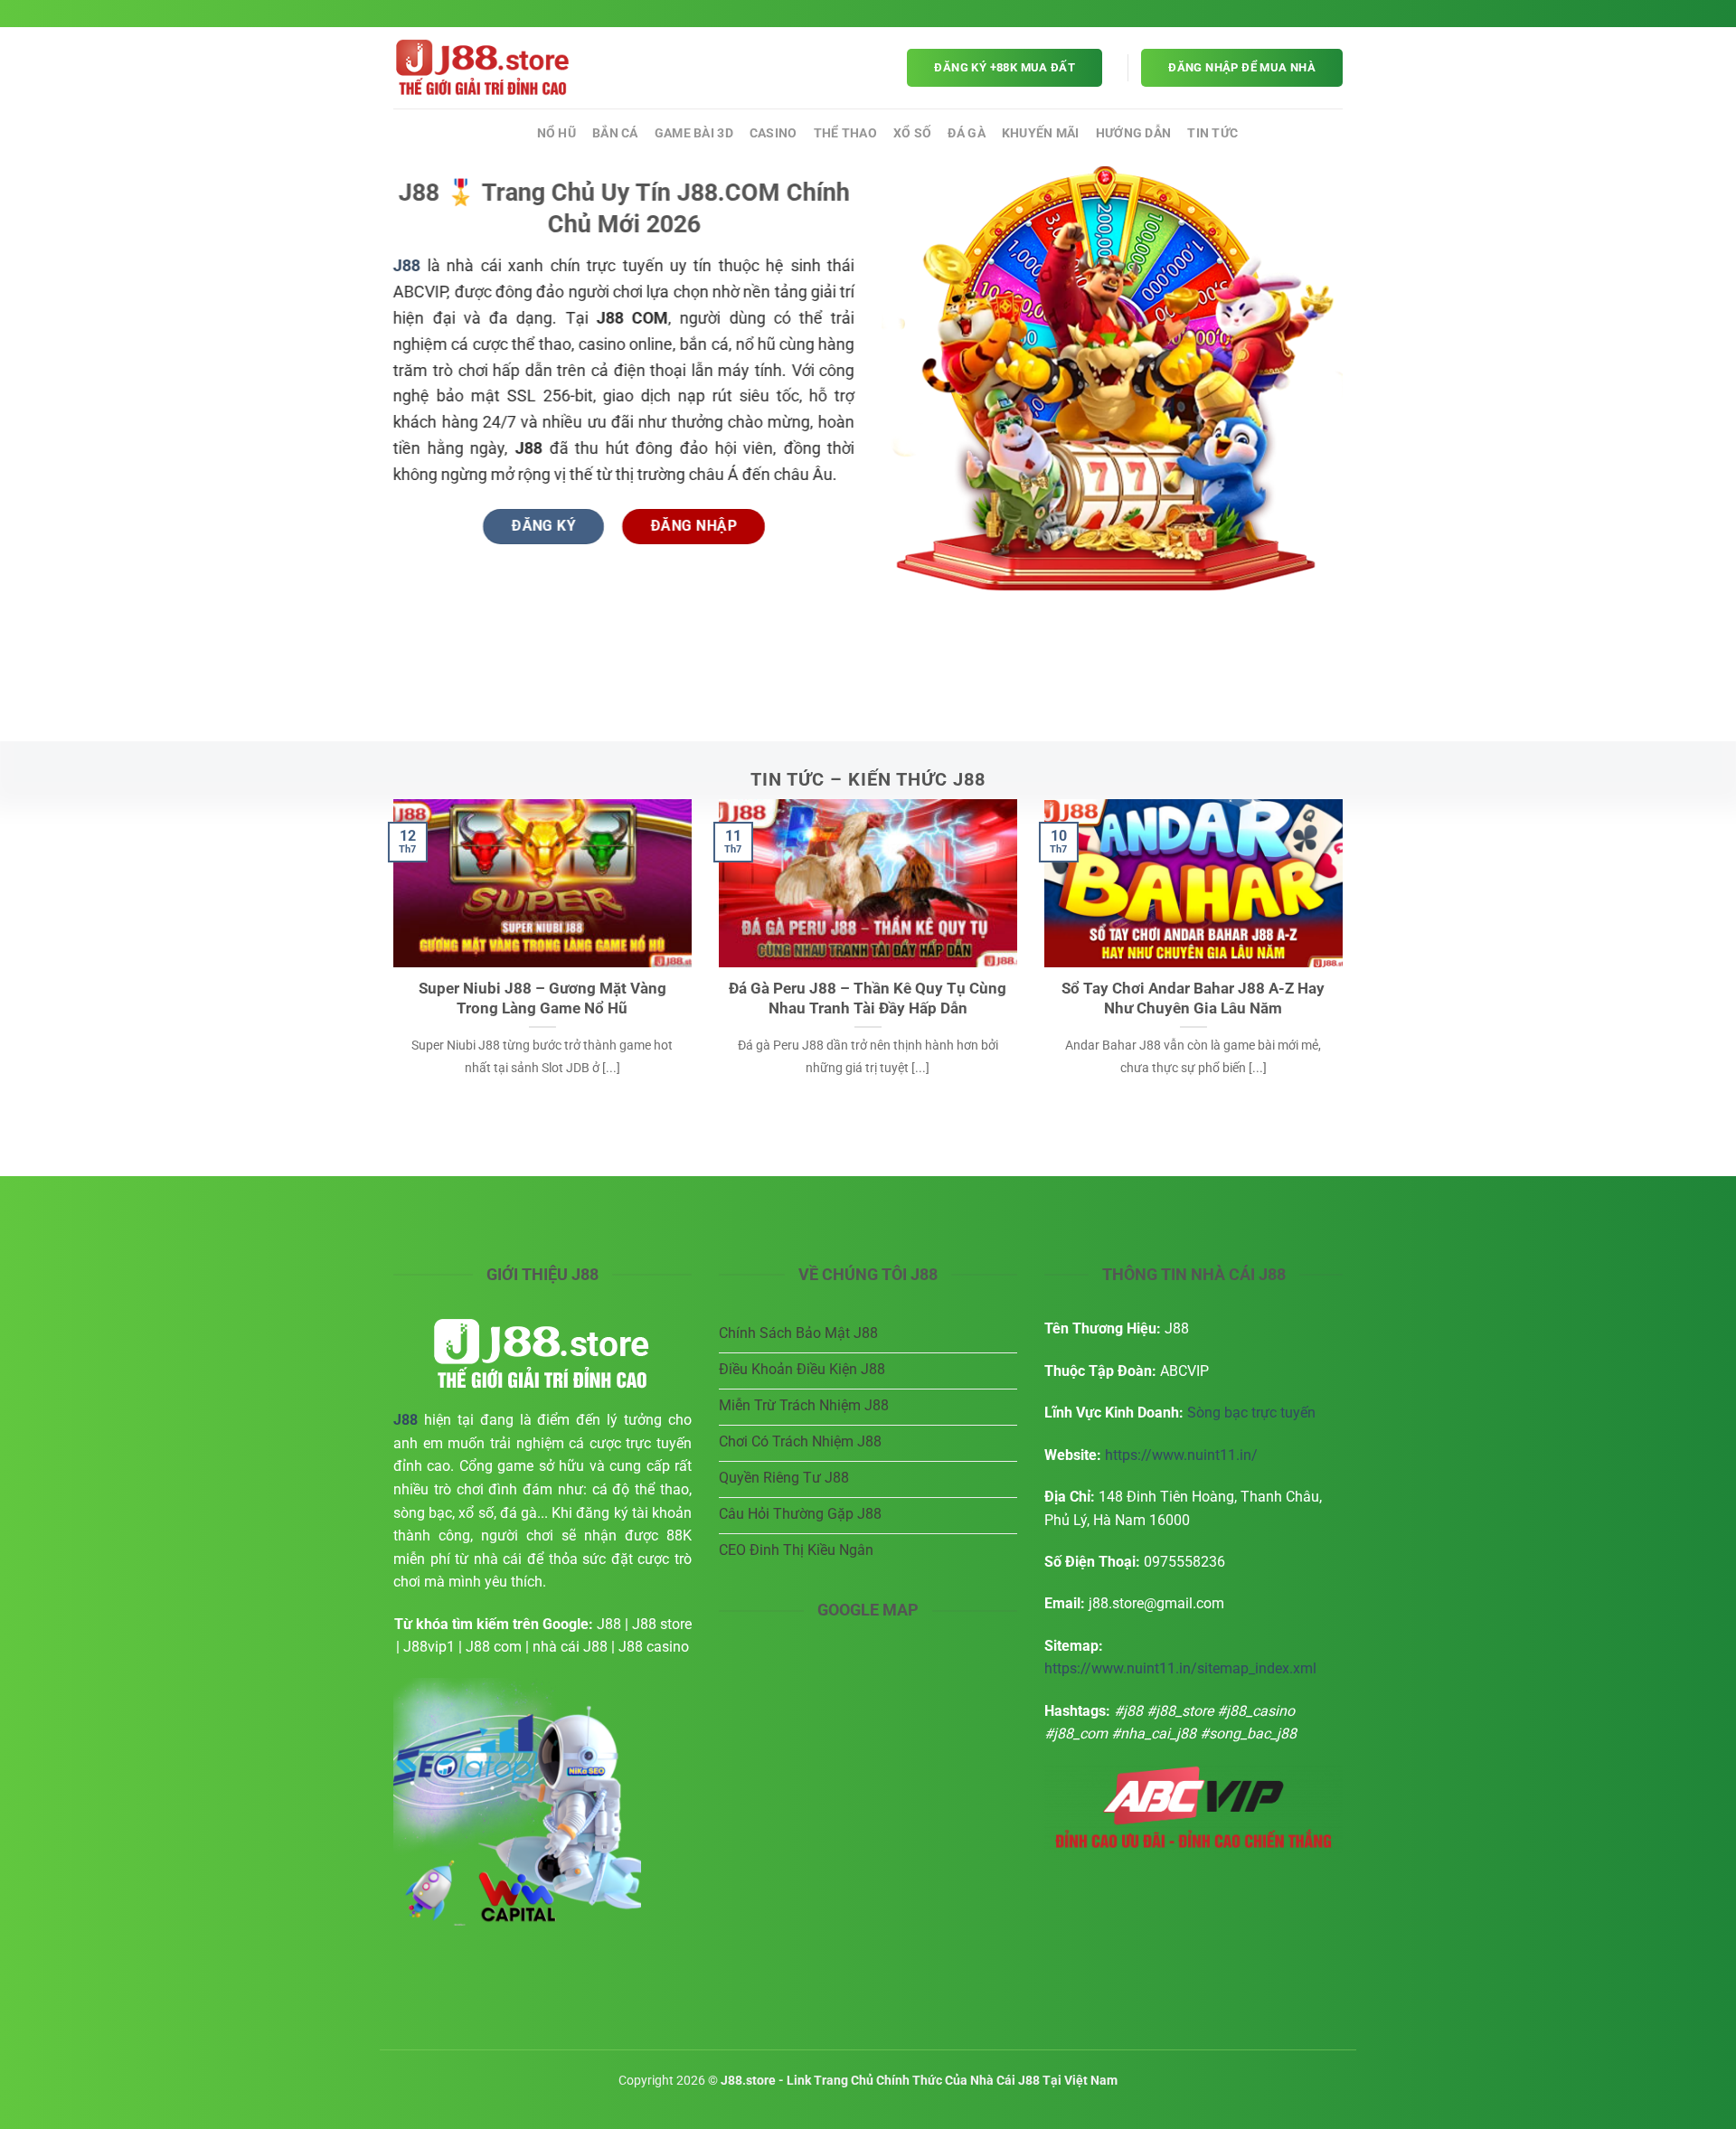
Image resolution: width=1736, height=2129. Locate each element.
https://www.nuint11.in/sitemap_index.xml (1180, 1668)
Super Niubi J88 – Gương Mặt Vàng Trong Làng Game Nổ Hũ (542, 999)
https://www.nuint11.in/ (1181, 1455)
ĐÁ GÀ (966, 133)
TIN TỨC (1212, 133)
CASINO (774, 133)
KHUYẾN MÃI (1041, 133)
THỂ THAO (845, 133)
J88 (509, 133)
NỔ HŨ (557, 133)
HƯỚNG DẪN (1134, 133)
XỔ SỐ (912, 133)
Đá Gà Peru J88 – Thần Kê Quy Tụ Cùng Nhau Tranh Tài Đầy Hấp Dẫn (868, 999)
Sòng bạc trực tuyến (1251, 1413)
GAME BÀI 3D (694, 133)
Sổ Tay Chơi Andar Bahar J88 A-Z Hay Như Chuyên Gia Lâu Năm (1193, 999)
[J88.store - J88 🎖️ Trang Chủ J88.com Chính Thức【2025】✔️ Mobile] (484, 68)
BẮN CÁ (615, 133)
